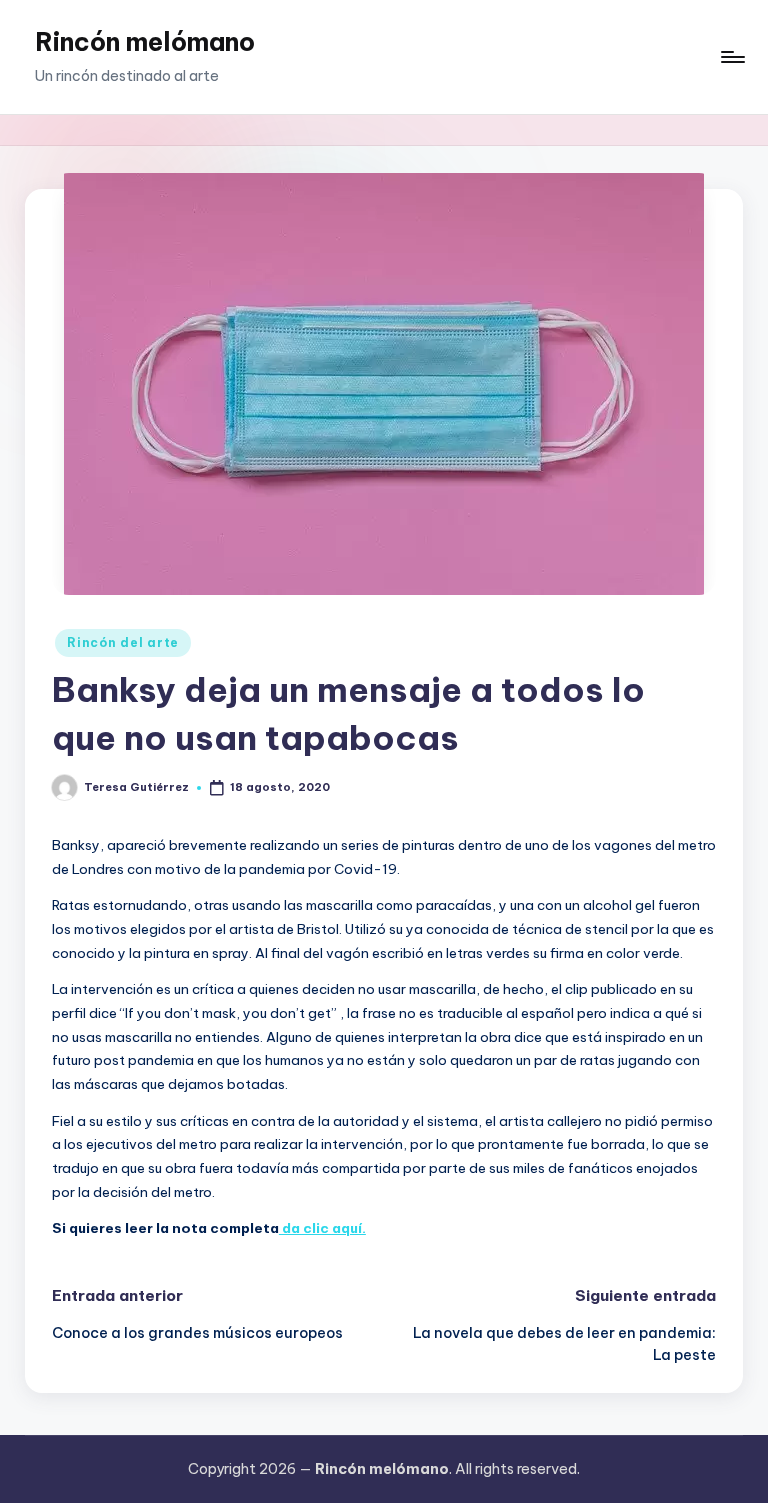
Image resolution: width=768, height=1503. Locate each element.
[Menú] (731, 57)
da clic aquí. (322, 1228)
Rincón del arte (123, 642)
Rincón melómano (145, 42)
